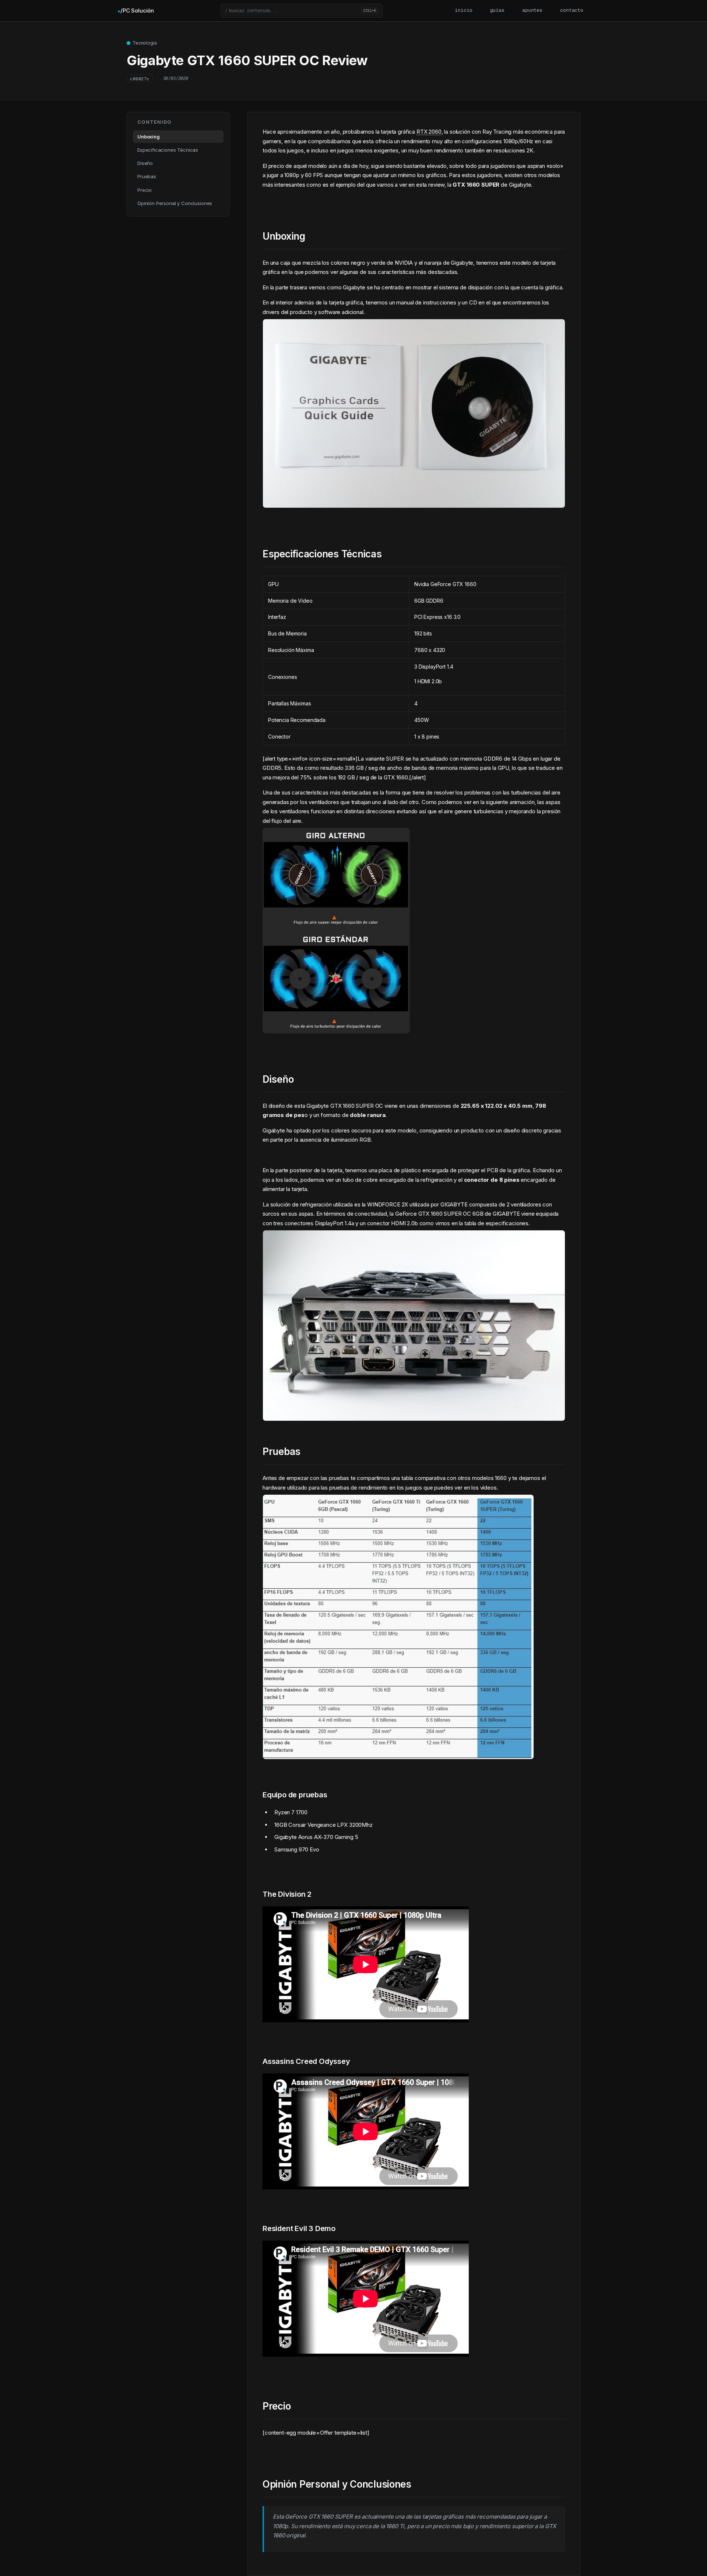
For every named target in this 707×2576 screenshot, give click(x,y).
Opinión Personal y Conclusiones (175, 203)
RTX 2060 (429, 132)
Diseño (145, 163)
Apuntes (532, 10)
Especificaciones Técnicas (168, 150)
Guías (497, 10)
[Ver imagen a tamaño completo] (414, 1415)
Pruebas (147, 177)
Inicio (463, 10)
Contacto (572, 10)
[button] (302, 11)
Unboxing (149, 137)
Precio (145, 190)
